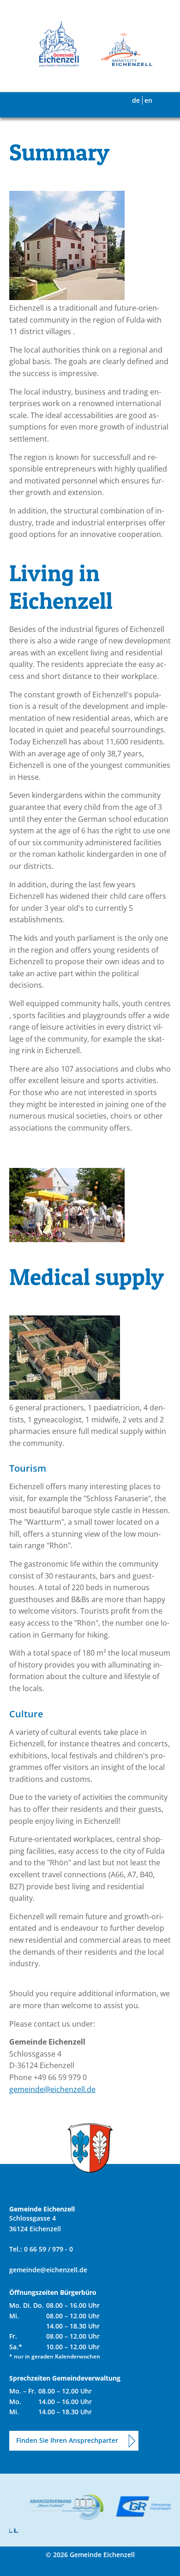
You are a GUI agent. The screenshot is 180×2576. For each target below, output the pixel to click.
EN (148, 100)
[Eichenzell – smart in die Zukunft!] (121, 51)
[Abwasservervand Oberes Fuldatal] (63, 2507)
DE (136, 100)
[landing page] (59, 44)
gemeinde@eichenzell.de (52, 2089)
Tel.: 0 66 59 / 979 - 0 (41, 2249)
